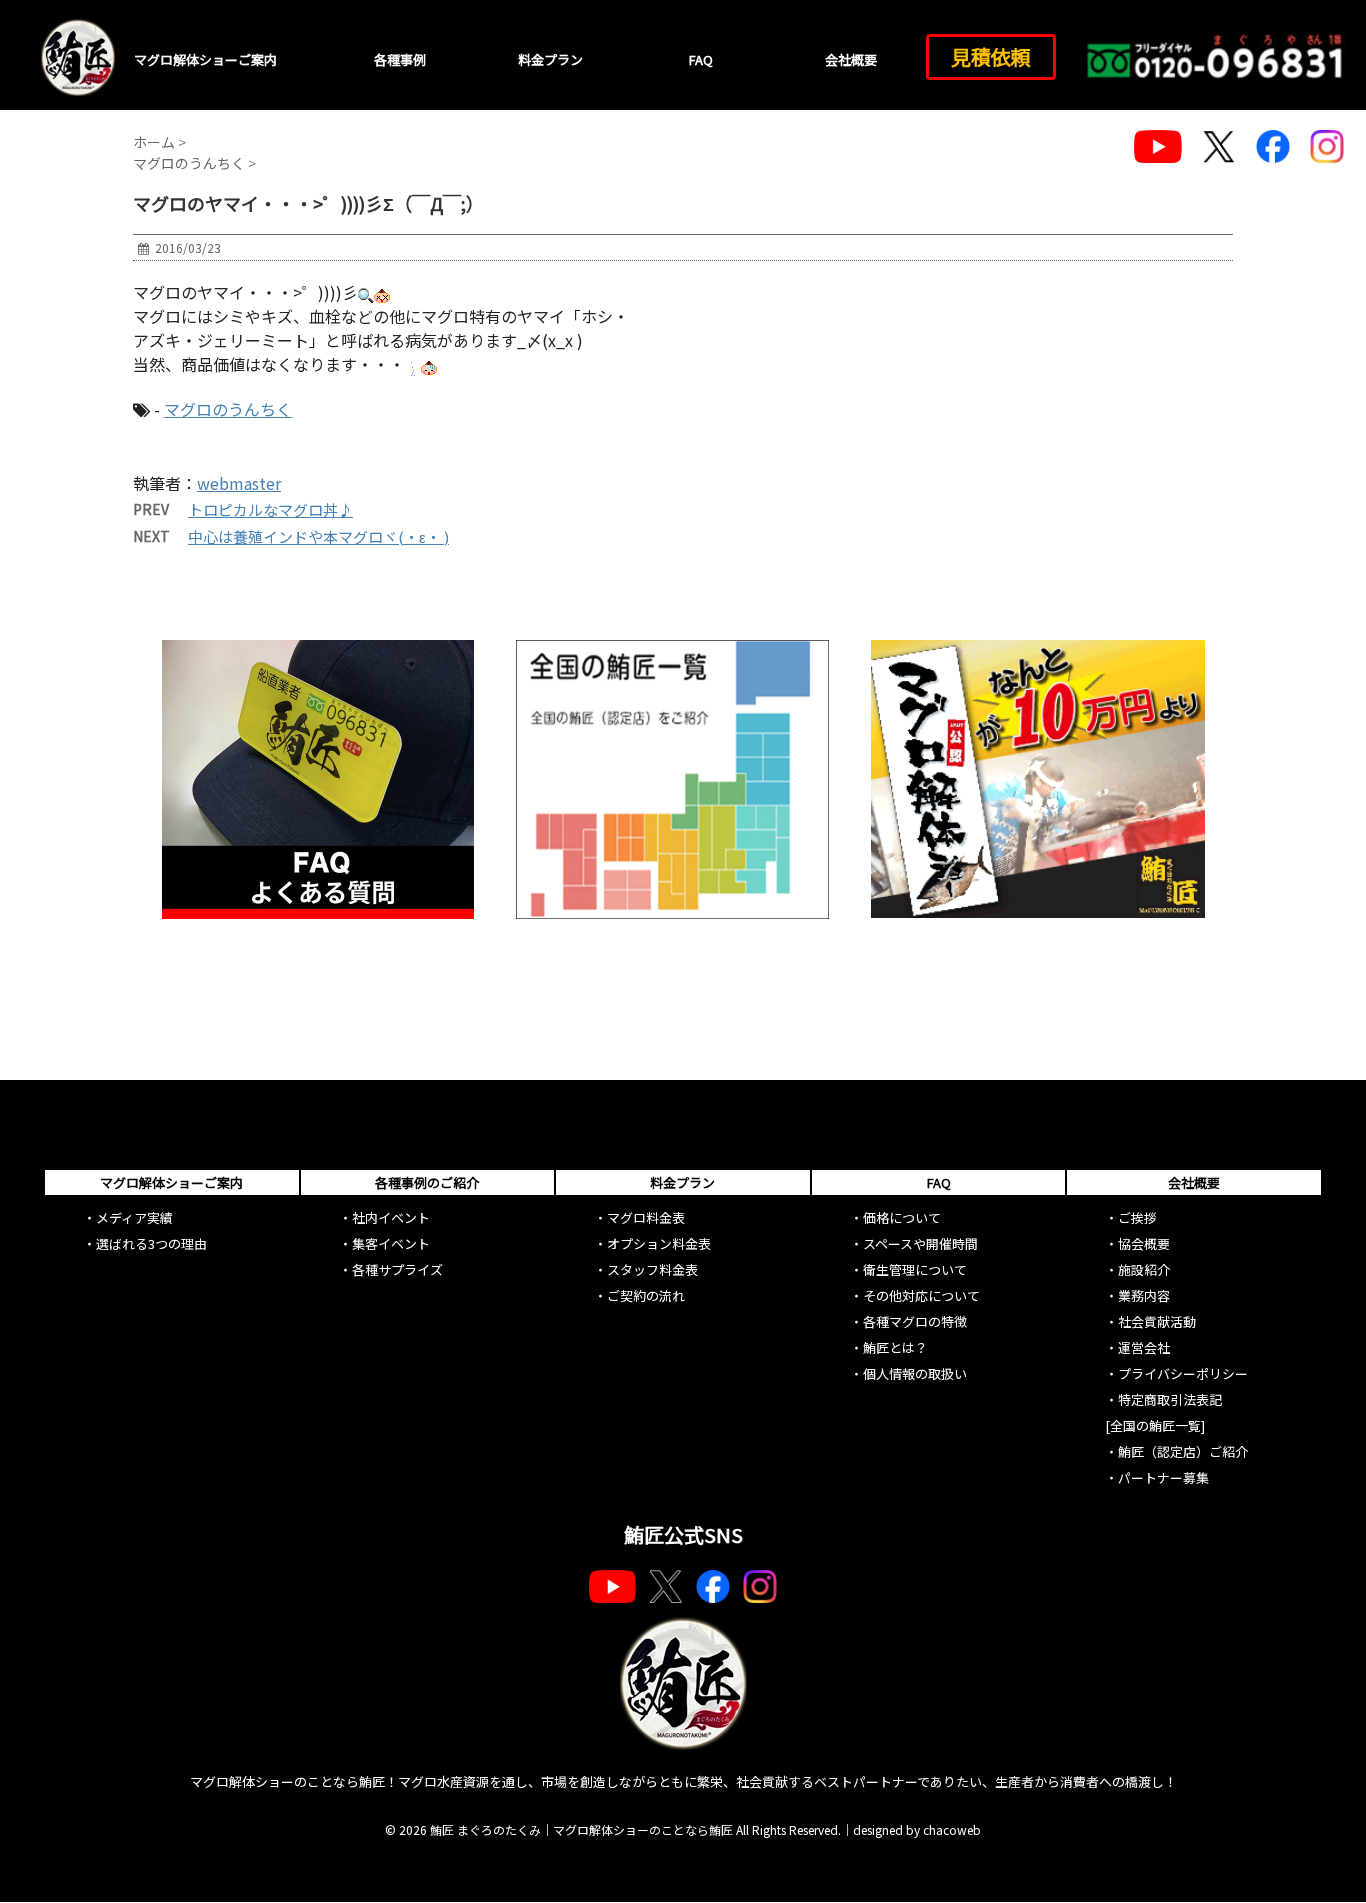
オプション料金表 (659, 1243)
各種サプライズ (397, 1269)
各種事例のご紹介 (427, 1182)
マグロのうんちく (228, 409)
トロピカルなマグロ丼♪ (270, 509)
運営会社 (1144, 1347)
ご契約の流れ (646, 1295)
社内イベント (391, 1217)
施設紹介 (1144, 1269)
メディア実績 (134, 1217)
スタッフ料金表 (652, 1269)
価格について (902, 1217)
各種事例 (400, 59)
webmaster (239, 483)
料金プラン (550, 59)
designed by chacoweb (917, 1829)
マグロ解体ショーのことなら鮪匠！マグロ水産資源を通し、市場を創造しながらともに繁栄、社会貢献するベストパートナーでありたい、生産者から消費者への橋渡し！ (683, 1781)
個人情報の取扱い (915, 1373)
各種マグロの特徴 (915, 1321)
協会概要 (1144, 1243)
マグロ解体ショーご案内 (205, 59)
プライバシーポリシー (1183, 1373)
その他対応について (921, 1295)
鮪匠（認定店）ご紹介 (1183, 1451)
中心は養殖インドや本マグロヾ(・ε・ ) (318, 536)
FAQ (701, 59)
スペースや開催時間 (920, 1243)
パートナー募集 (1163, 1477)
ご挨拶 (1137, 1217)
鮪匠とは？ (895, 1347)
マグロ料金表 (646, 1217)
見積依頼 (991, 56)
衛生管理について (915, 1269)
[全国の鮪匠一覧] (1155, 1425)
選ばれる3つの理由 (151, 1243)
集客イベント (391, 1243)
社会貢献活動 (1157, 1321)
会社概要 (851, 59)
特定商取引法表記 (1170, 1399)
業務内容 (1144, 1295)
